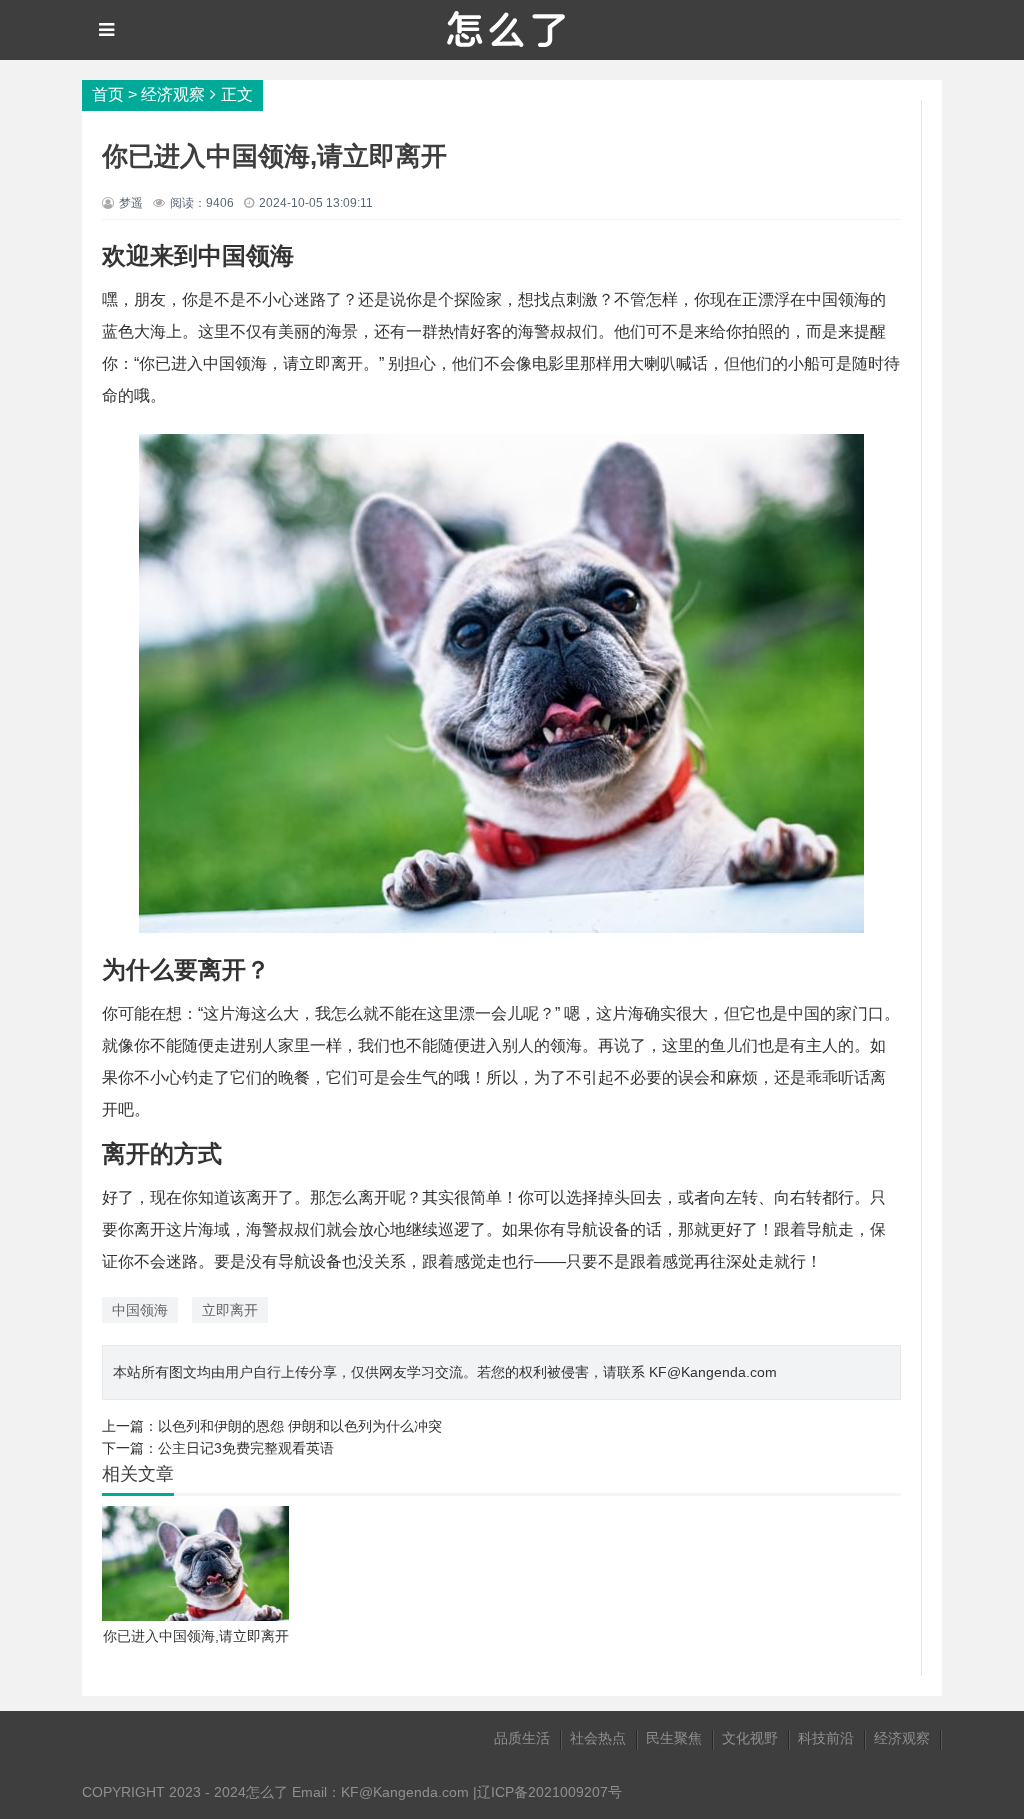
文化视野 (750, 1738)
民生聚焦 (674, 1738)
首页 (108, 94)
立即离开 (230, 1310)
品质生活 (522, 1738)
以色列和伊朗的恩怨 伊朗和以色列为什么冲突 (300, 1426)
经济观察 (173, 94)
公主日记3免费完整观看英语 (246, 1448)
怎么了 (267, 1792)
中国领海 (140, 1310)
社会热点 (598, 1738)
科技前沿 (826, 1738)
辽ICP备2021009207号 (549, 1792)
